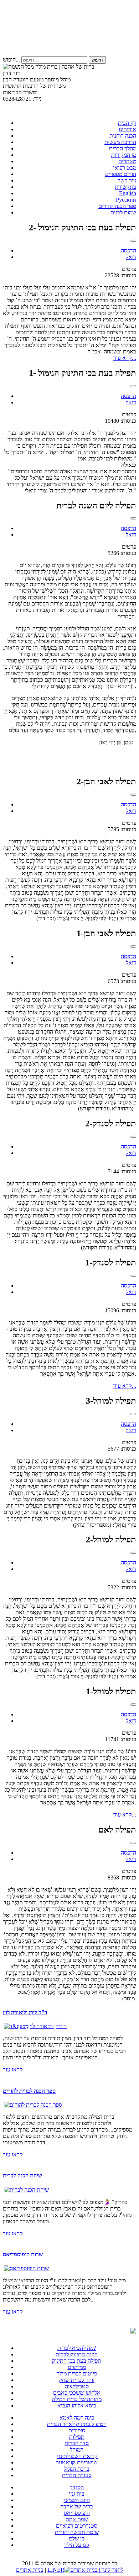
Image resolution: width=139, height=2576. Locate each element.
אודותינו (127, 129)
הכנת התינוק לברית (77, 2354)
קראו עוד (13, 2070)
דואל (131, 257)
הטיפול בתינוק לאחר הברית (77, 2424)
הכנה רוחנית (123, 136)
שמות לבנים (123, 212)
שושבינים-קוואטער (77, 2462)
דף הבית (127, 123)
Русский (126, 200)
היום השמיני (77, 2500)
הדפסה (128, 250)
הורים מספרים (121, 174)
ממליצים (77, 2367)
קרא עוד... (125, 358)
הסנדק (77, 2487)
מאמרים (127, 161)
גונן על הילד (77, 2545)
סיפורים (77, 2430)
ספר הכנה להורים (117, 206)
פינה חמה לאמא (77, 2418)
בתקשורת (125, 187)
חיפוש (97, 60)
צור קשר (127, 180)
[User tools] (133, 241)
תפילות (77, 2437)
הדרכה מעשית (120, 142)
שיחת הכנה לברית (22, 2175)
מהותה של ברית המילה (77, 2399)
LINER (56, 2570)
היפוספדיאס (77, 2513)
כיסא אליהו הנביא (77, 2406)
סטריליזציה (77, 2386)
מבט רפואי (125, 168)
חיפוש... (11, 60)
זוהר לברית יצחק (77, 2380)
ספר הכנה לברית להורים (29, 2091)
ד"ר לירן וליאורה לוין (25, 2012)
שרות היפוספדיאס (23, 2254)
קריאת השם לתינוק (77, 2456)
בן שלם (77, 2538)
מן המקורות (124, 155)
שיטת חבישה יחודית (77, 2532)
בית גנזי (77, 2494)
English (128, 193)
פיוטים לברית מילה (77, 2374)
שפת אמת (77, 2519)
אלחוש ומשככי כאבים (77, 2393)
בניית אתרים (30, 2570)
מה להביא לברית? (77, 2348)
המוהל (77, 2450)
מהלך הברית (123, 148)
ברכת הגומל (77, 2469)
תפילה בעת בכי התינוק (77, 2361)
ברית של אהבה (77, 2506)
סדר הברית (77, 2443)
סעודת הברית (77, 2475)
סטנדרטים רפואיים (77, 2526)
